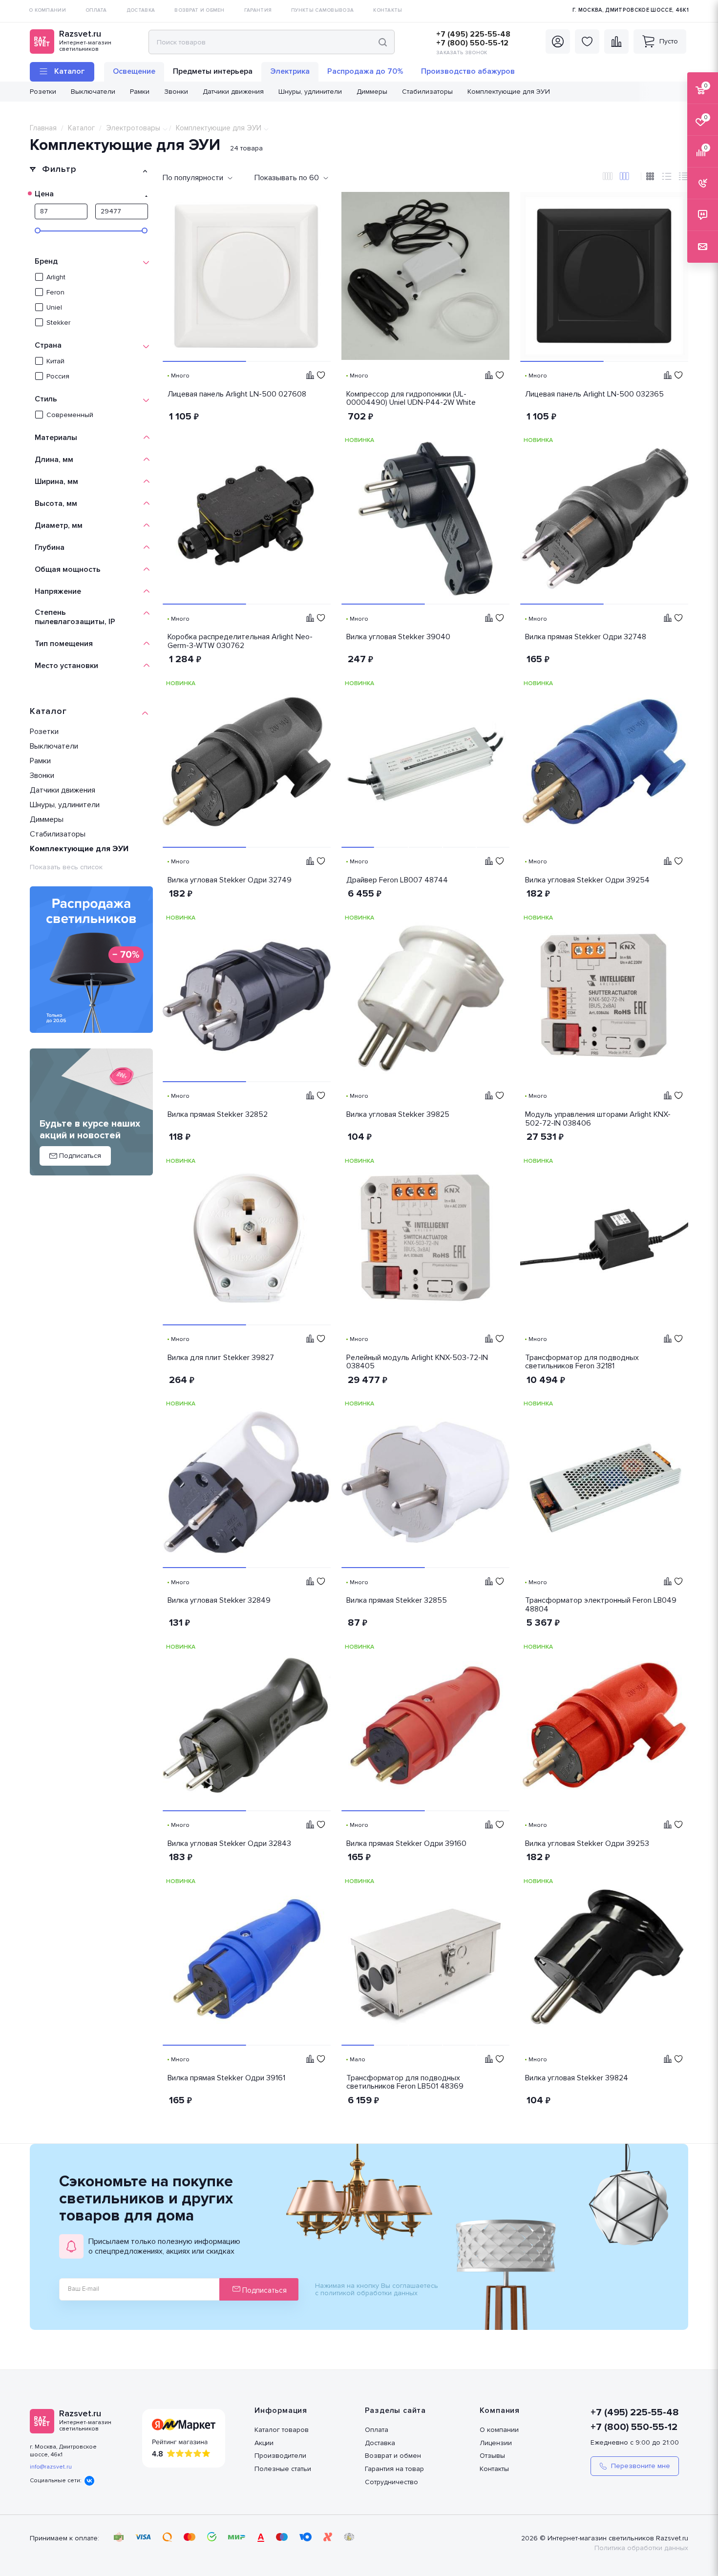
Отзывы (492, 2456)
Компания (500, 2410)
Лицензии (496, 2443)
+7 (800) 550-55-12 (472, 43)
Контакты (494, 2469)
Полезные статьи (283, 2469)
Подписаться (264, 2290)
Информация (281, 2410)
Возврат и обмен (393, 2456)
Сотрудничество (391, 2482)
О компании (499, 2430)
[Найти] (383, 42)
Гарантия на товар (394, 2469)
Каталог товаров (282, 2430)
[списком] (667, 177)
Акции (264, 2443)
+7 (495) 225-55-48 (473, 34)
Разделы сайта (395, 2410)
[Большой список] (608, 177)
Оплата (377, 2430)
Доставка (380, 2443)
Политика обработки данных (641, 2548)
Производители (280, 2456)
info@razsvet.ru (51, 2467)
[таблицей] (683, 177)
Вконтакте (89, 2481)
